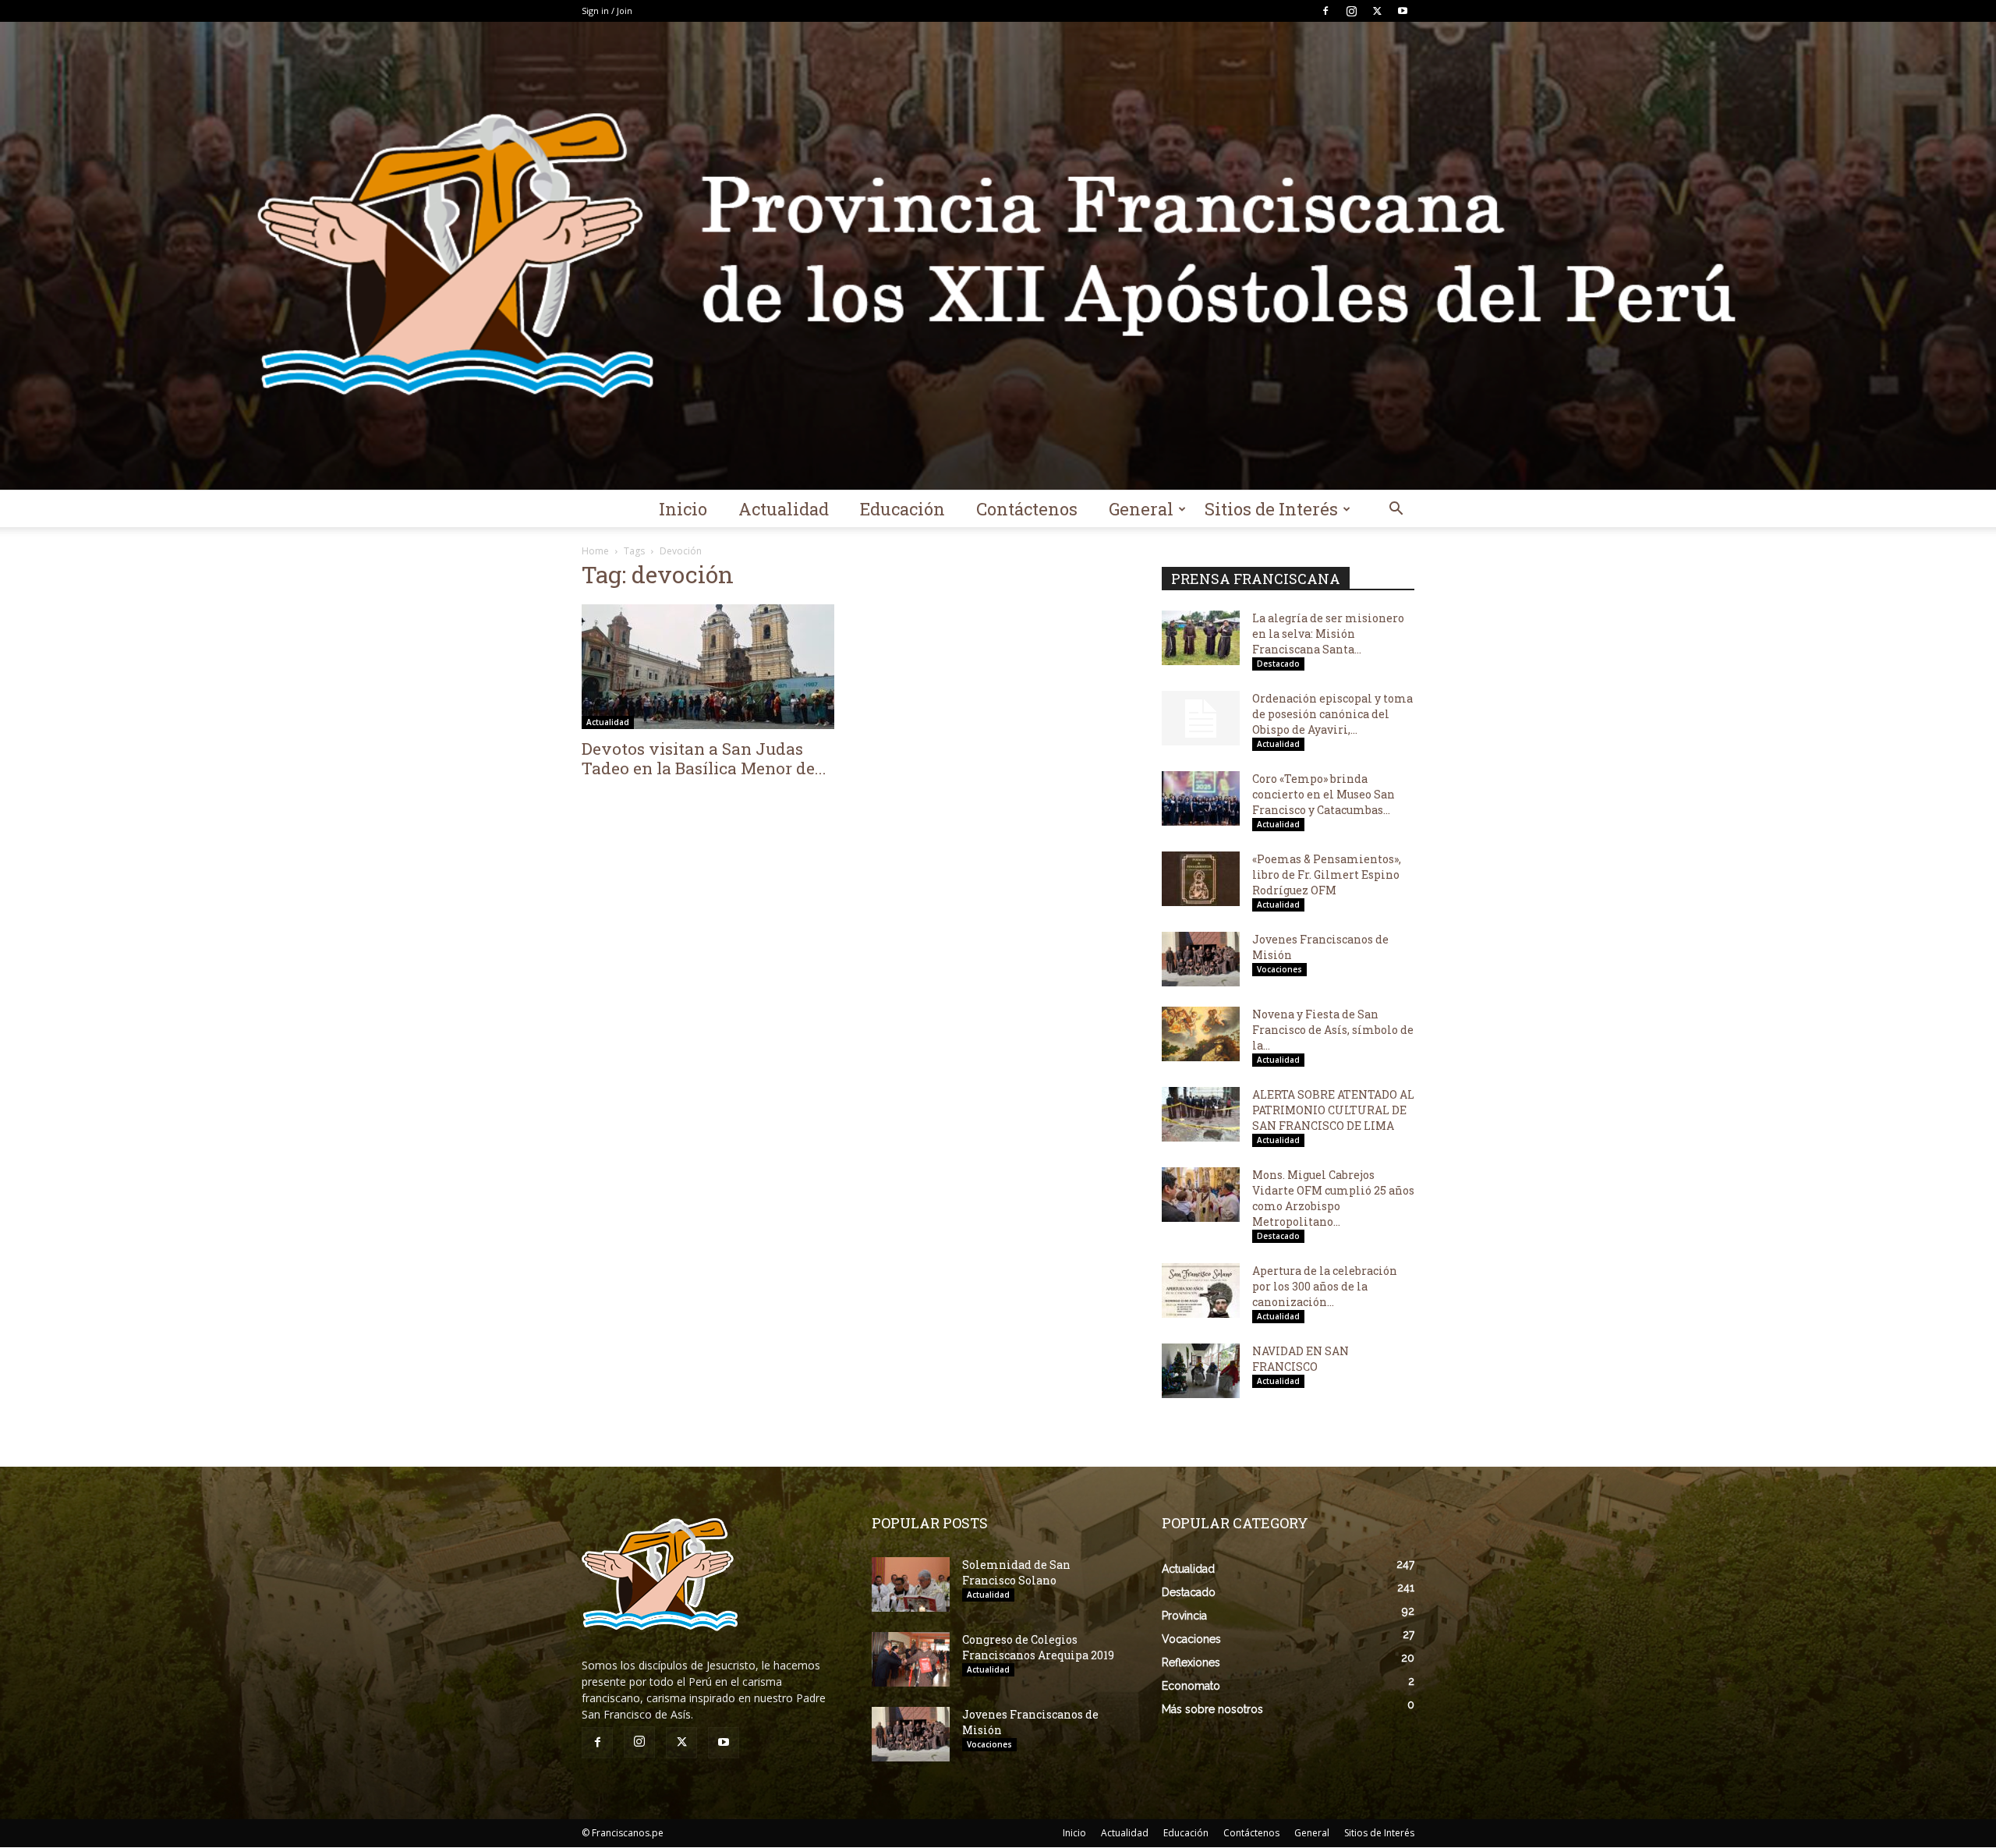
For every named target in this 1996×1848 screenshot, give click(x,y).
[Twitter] (1377, 11)
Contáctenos (1027, 509)
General (1141, 509)
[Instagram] (1351, 11)
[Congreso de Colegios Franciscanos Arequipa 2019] (911, 1659)
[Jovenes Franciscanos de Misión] (1201, 959)
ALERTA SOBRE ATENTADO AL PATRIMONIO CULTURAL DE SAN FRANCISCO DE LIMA (1333, 1110)
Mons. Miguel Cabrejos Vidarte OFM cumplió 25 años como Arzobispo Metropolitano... (1333, 1198)
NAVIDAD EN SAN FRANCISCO (1301, 1359)
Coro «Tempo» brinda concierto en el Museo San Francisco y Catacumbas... (1324, 794)
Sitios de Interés (1271, 509)
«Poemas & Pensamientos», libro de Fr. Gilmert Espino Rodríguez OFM (1327, 874)
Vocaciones (1279, 969)
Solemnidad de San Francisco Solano (1016, 1572)
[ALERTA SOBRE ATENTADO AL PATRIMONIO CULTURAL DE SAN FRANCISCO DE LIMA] (1201, 1114)
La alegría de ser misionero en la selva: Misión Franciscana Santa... (1328, 634)
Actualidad (784, 509)
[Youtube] (1403, 11)
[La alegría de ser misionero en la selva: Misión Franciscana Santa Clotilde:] (1201, 638)
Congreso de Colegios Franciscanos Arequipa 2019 (1038, 1647)
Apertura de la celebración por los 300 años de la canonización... (1325, 1286)
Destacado (1278, 664)
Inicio (683, 509)
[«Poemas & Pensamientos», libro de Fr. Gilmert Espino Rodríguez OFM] (1201, 879)
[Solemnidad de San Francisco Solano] (911, 1584)
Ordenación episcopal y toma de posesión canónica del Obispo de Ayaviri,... (1332, 714)
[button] (1396, 510)
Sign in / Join (607, 11)
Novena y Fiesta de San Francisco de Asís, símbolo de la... (1333, 1030)
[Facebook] (1325, 11)
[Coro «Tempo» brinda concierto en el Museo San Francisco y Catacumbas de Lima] (1201, 798)
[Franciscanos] (998, 256)
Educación (902, 509)
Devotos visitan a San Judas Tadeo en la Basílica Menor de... (704, 758)
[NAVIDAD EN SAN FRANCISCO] (1201, 1371)
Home (595, 551)
